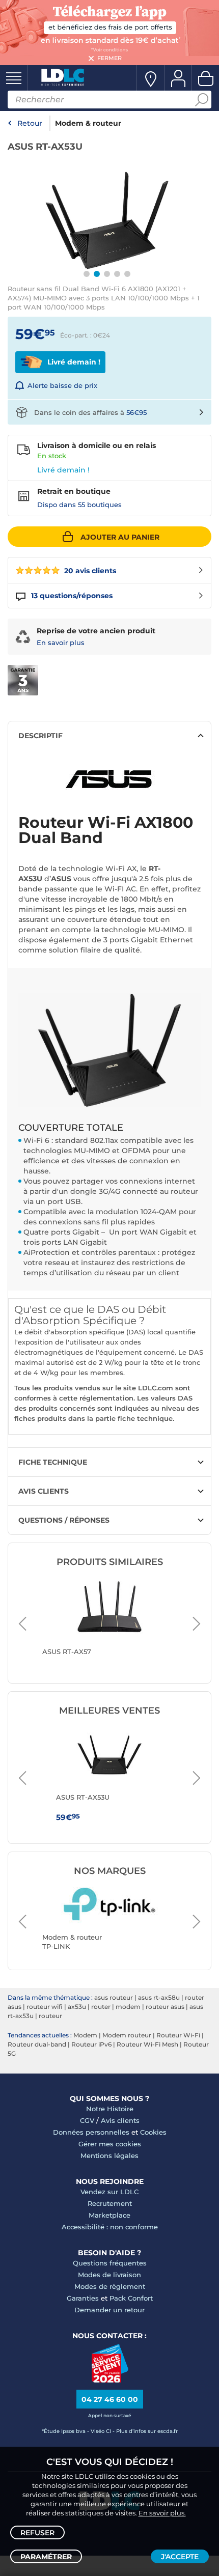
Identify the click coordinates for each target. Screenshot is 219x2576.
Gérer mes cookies (110, 2144)
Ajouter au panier (120, 537)
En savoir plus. (162, 2513)
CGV (87, 2120)
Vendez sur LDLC (109, 2192)
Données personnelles (91, 2132)
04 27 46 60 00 (110, 2399)
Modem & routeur (88, 123)
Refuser (37, 2533)
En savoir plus (61, 642)
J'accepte (180, 2557)
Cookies (153, 2132)
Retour (30, 123)
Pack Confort (131, 2298)
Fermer (109, 58)
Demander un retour (109, 2310)
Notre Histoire (110, 2109)
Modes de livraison (109, 2275)
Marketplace (109, 2215)
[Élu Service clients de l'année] (110, 2380)
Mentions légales (109, 2155)
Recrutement (110, 2203)
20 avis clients (89, 571)
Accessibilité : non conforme (110, 2227)
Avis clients (120, 2120)
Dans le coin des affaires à (90, 412)
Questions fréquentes (110, 2263)
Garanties (83, 2298)
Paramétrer (46, 2557)
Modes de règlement (110, 2286)
